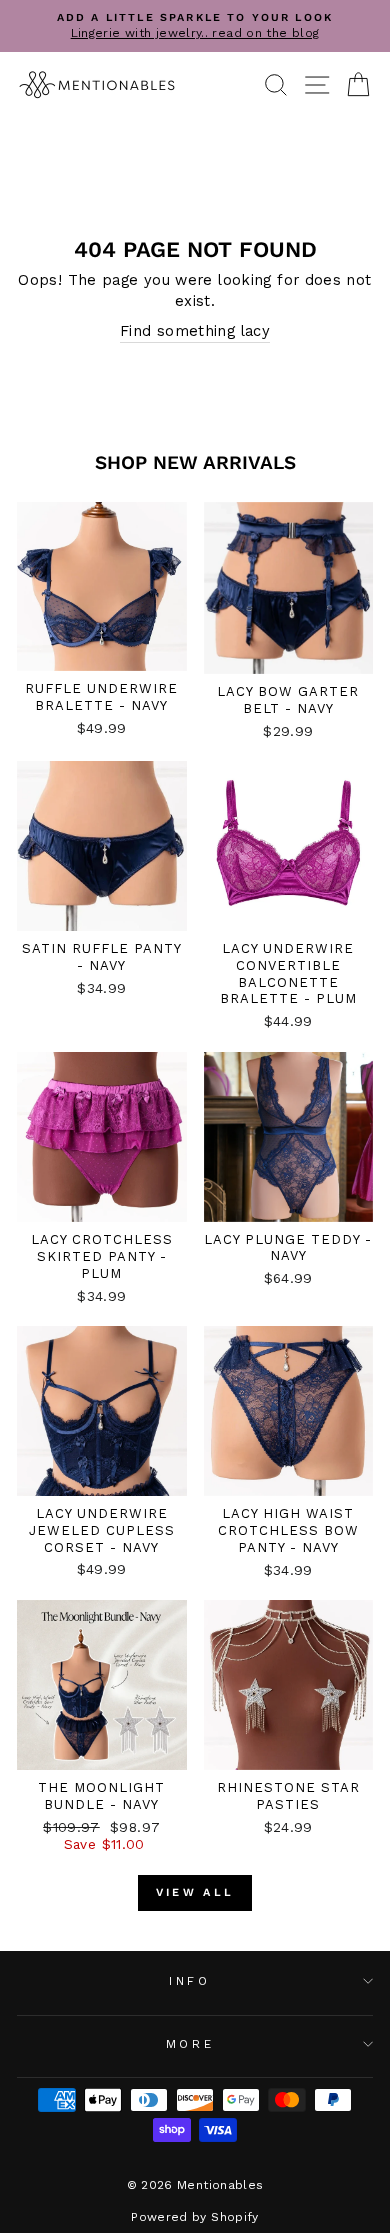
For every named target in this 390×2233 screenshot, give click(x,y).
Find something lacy (195, 331)
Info (189, 1981)
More (190, 2044)
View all (195, 1892)
